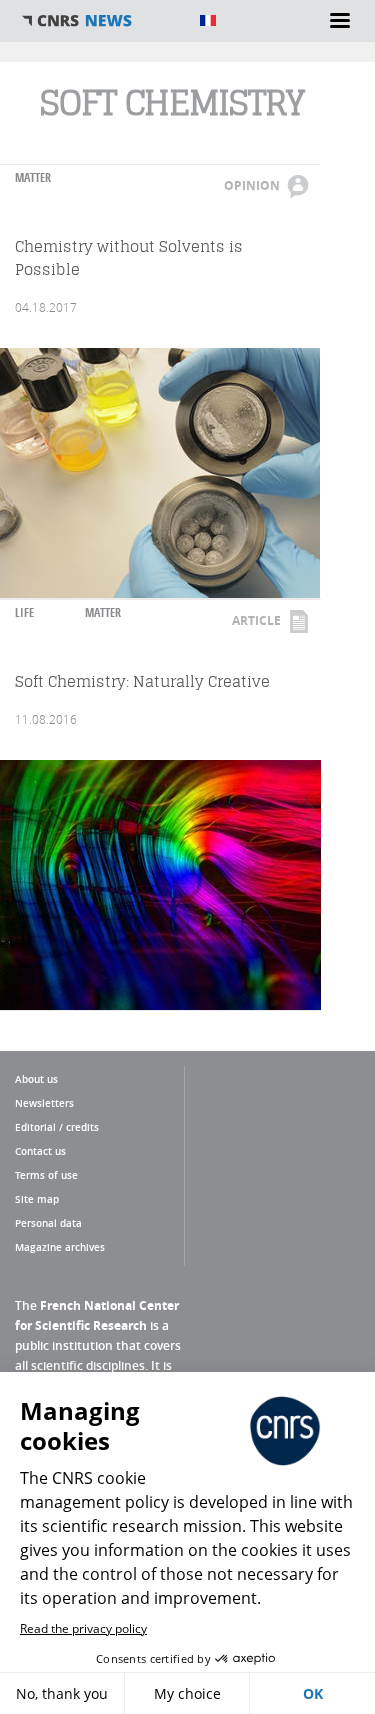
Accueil (100, 21)
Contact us (40, 1151)
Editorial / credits (57, 1127)
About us (36, 1079)
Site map (37, 1199)
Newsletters (44, 1103)
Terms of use (46, 1175)
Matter (33, 177)
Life (24, 612)
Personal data (48, 1223)
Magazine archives (60, 1247)
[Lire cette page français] (208, 20)
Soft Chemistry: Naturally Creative (142, 681)
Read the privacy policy (83, 1628)
